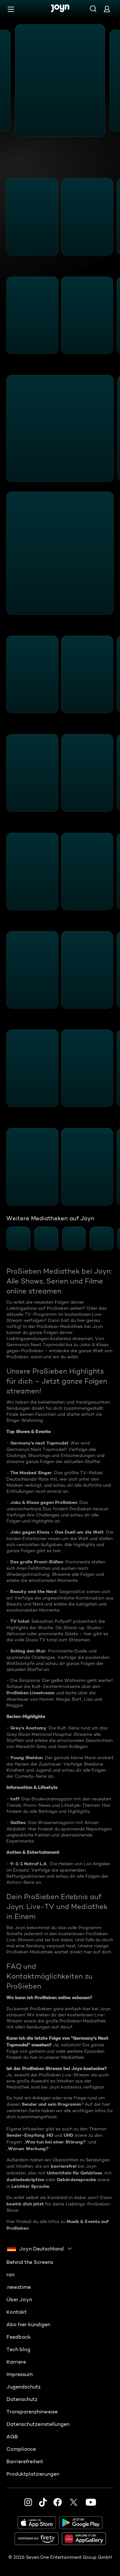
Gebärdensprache (76, 2180)
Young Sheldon (26, 1758)
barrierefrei (64, 2166)
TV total (20, 1621)
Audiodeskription (25, 2180)
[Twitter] (74, 2502)
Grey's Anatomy (28, 1728)
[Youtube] (91, 2502)
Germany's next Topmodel (39, 1443)
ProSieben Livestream (31, 1693)
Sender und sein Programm (51, 2104)
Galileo (18, 1822)
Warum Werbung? (28, 2149)
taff (15, 1799)
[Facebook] (58, 2502)
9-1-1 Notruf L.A (28, 1864)
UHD (68, 2135)
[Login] (107, 9)
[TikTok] (43, 2502)
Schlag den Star (28, 1651)
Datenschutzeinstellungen (38, 2424)
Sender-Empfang (25, 2135)
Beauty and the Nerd (33, 1591)
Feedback (19, 2337)
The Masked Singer (31, 1473)
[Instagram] (28, 2502)
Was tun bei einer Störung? (55, 2142)
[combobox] (40, 2249)
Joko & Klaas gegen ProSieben (44, 1502)
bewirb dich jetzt (25, 2204)
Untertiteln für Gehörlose (74, 2173)
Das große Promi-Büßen (37, 1562)
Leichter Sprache (30, 2186)
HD (50, 2135)
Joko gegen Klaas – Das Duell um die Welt (57, 1532)
